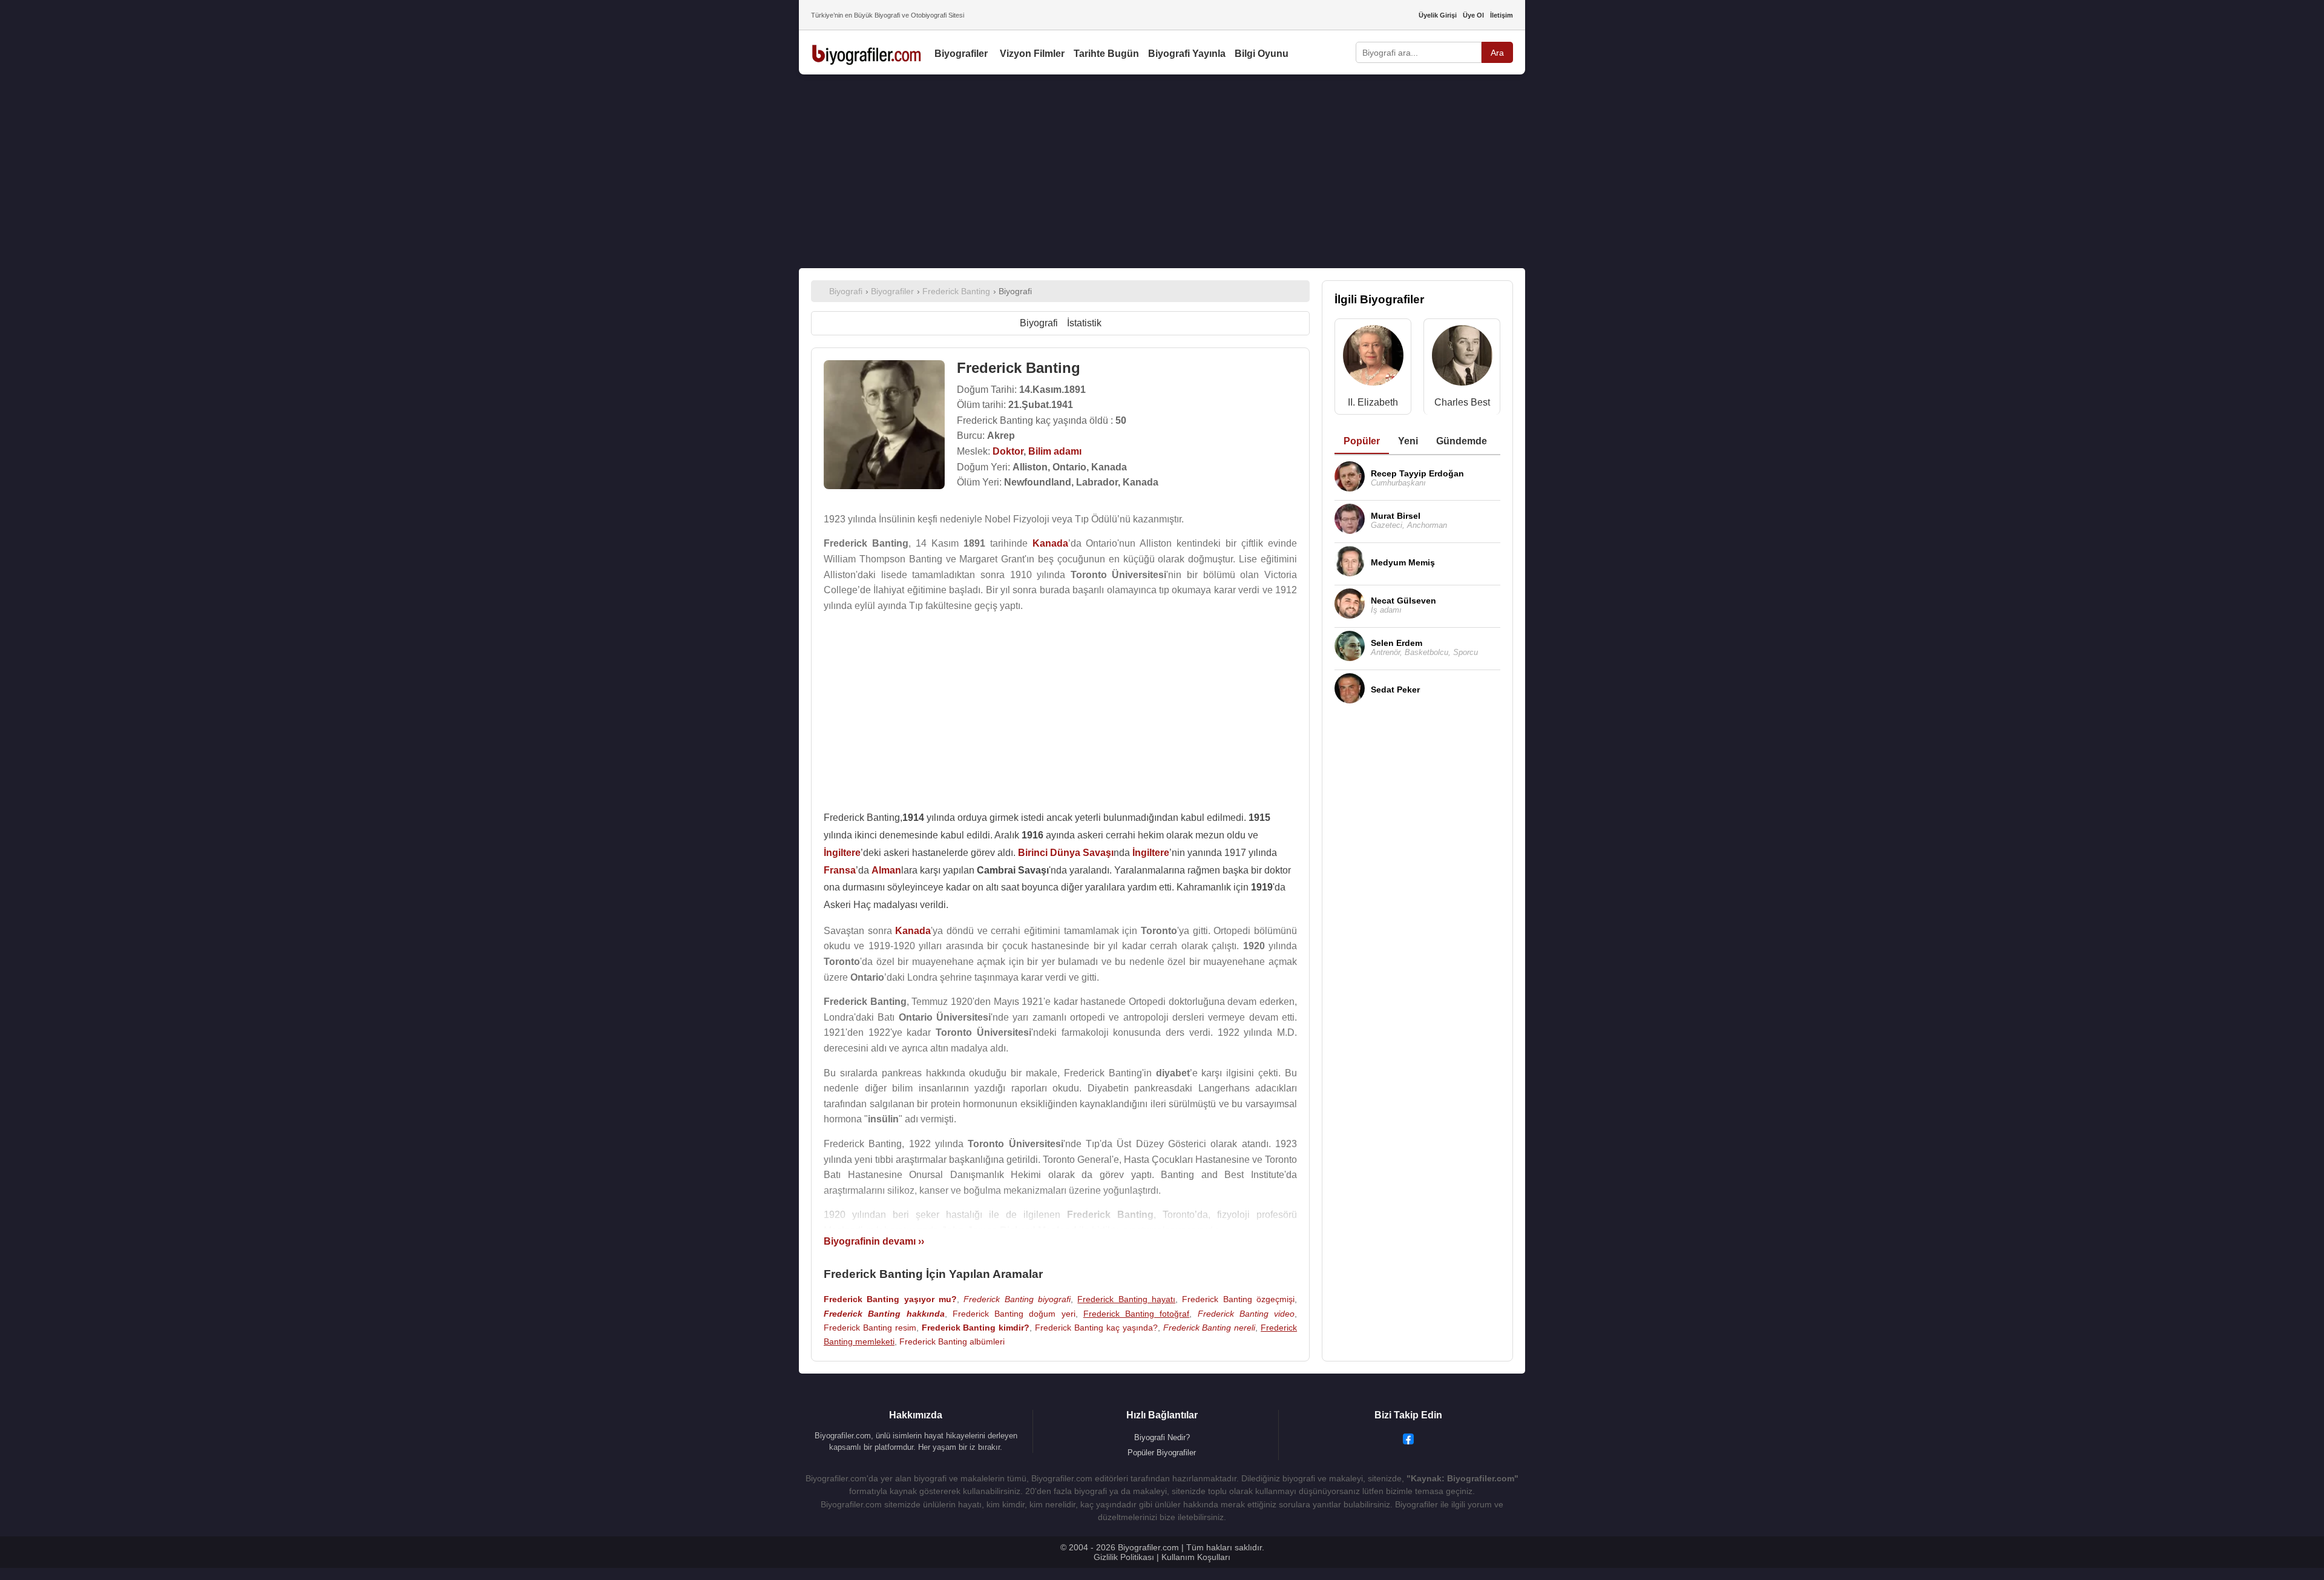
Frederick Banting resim (870, 1328)
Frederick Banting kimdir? (976, 1328)
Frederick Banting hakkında (884, 1314)
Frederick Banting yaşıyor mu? (890, 1299)
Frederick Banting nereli (1210, 1328)
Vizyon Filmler (1032, 54)
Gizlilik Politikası (1124, 1557)
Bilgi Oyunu (1262, 54)
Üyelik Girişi (1438, 15)
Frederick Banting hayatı (1126, 1299)
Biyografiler (961, 54)
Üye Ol (1473, 15)
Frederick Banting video (1246, 1314)
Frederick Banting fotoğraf (1137, 1314)
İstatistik (1084, 323)
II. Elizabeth (1373, 402)
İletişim (1502, 15)
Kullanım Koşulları (1196, 1557)
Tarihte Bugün (1106, 54)
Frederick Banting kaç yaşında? (1096, 1328)
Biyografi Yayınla (1187, 54)
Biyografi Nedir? (1162, 1437)
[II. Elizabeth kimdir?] (1373, 358)
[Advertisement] (1162, 171)
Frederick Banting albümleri (952, 1341)
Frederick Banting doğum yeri (1014, 1314)
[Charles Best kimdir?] (1462, 358)
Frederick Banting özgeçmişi (1238, 1299)
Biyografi (1039, 323)
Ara (1497, 53)
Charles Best (1462, 402)
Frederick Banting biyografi (1017, 1299)
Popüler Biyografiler (1162, 1453)
